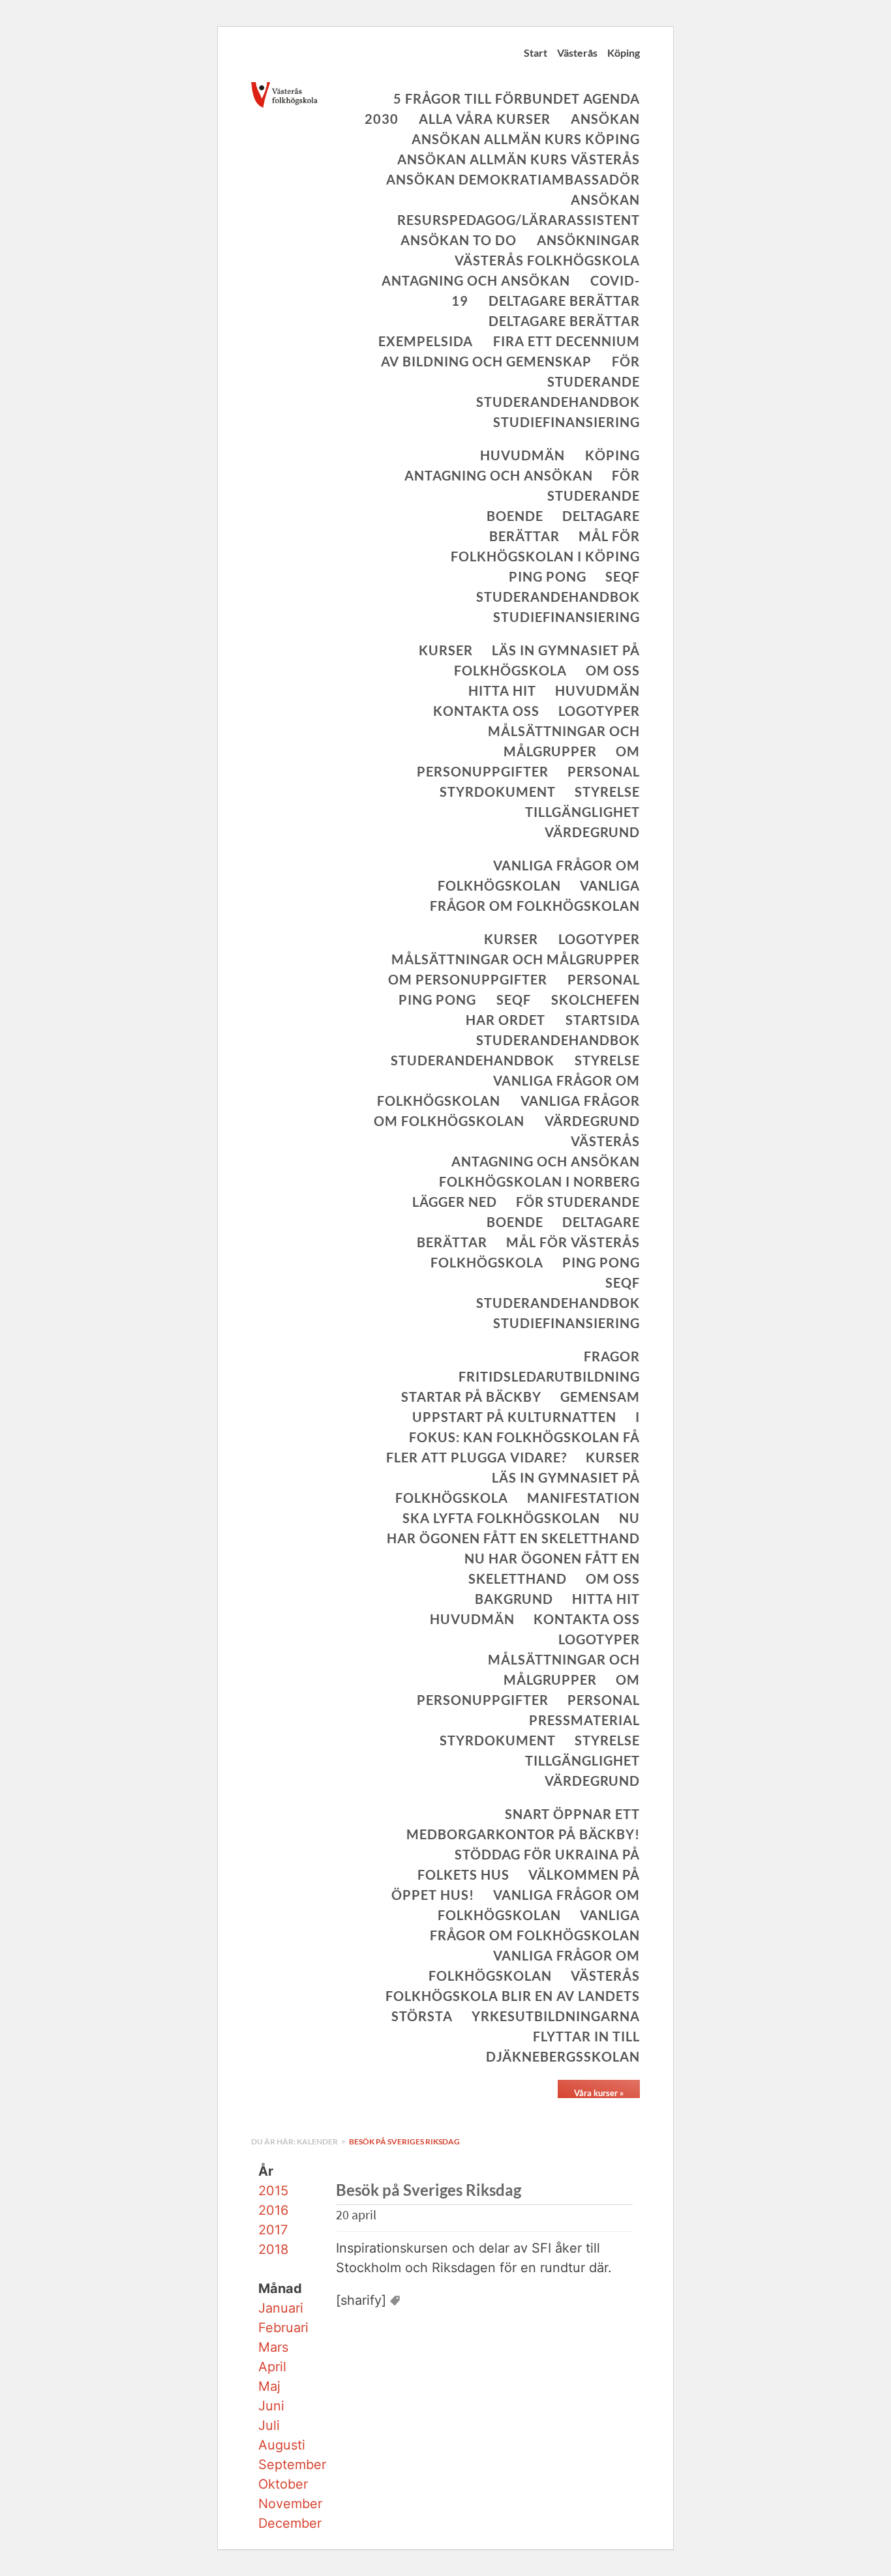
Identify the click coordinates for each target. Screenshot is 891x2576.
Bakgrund (514, 1599)
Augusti (282, 2445)
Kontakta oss (486, 711)
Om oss (613, 670)
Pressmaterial (584, 1720)
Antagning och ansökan (476, 280)
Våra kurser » (599, 2093)
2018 (273, 2249)
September (292, 2465)
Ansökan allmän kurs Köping (526, 139)
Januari (281, 2308)
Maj (269, 2386)
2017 (273, 2230)
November (290, 2504)
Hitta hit (502, 690)
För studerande (578, 1202)
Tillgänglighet (582, 812)
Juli (269, 2425)
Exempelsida (426, 341)
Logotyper (599, 711)
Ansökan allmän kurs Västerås (519, 159)
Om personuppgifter (468, 979)
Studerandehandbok (558, 402)
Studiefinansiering (566, 422)
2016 (273, 2210)
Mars (273, 2347)
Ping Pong (548, 576)
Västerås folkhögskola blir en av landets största (513, 1996)
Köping (624, 52)
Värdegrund (592, 832)
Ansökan (605, 119)
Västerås (577, 52)
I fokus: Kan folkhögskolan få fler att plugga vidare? (513, 1437)
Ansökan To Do (459, 240)
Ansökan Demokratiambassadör (513, 179)
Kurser (446, 650)
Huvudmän (522, 455)
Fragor (612, 1356)
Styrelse (607, 792)
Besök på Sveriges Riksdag (404, 2141)
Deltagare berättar (564, 301)
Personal (604, 771)
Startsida (603, 1020)
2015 (273, 2191)
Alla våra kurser (485, 119)
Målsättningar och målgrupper (516, 959)
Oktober (283, 2484)
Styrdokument (498, 792)
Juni (271, 2406)
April (272, 2367)
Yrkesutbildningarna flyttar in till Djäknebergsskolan (556, 2036)
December (290, 2523)
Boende (515, 516)
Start (536, 52)
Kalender (318, 2141)
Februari (283, 2328)
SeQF (623, 576)
